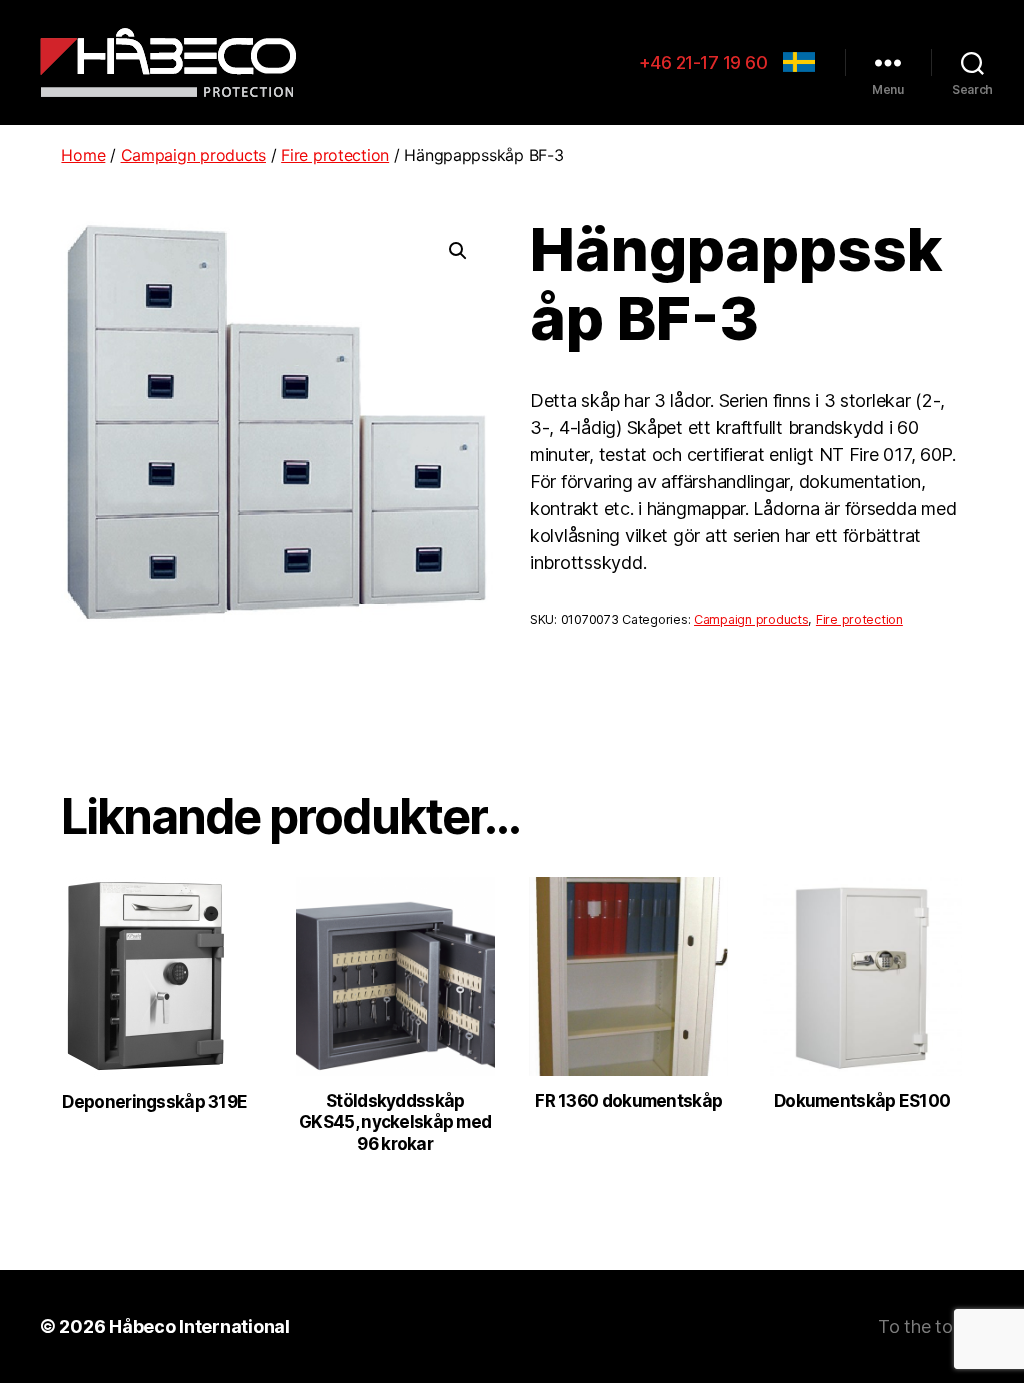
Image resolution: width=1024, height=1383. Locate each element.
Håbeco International (199, 1326)
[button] (458, 251)
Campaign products (193, 155)
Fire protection (335, 155)
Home (83, 155)
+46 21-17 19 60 (703, 62)
